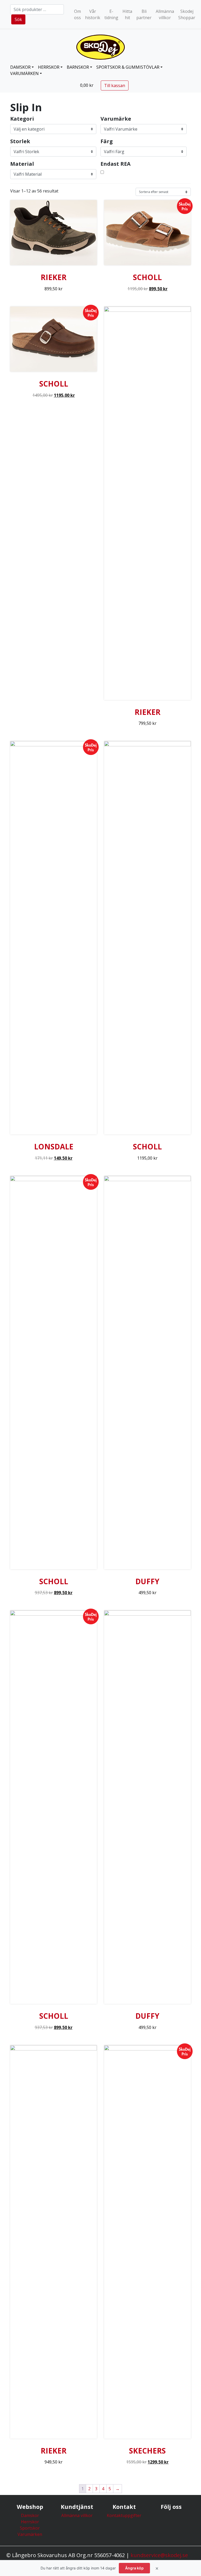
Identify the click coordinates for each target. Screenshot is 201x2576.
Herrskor (30, 2522)
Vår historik (93, 14)
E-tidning (111, 14)
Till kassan (115, 85)
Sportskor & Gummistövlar (128, 67)
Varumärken (24, 73)
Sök (18, 19)
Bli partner (144, 14)
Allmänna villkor (165, 14)
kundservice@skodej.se (159, 2555)
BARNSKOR (78, 67)
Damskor (30, 2515)
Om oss (77, 14)
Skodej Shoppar (187, 14)
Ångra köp (134, 2568)
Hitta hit (127, 14)
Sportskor (30, 2528)
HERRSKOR (49, 67)
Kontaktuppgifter (124, 2515)
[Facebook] (171, 2521)
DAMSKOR (20, 67)
